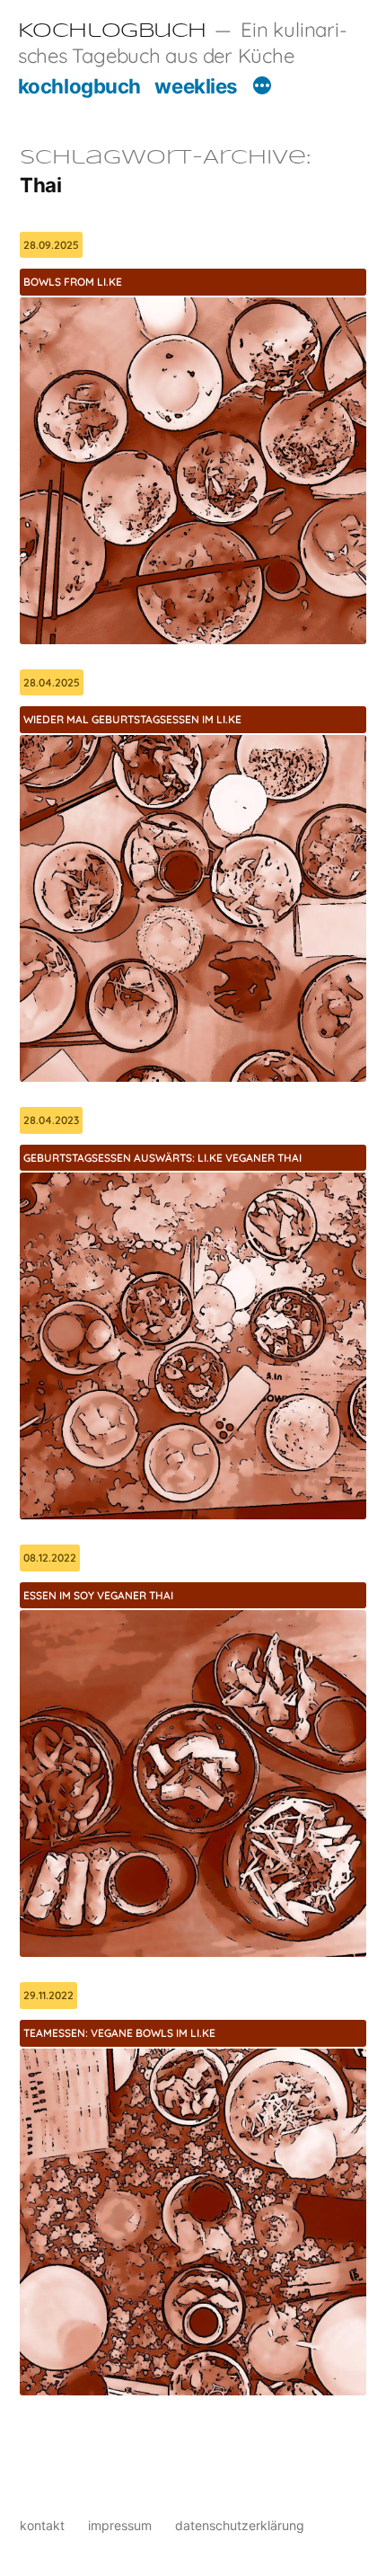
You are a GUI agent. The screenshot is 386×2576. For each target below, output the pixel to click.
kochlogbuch (79, 86)
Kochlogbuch (112, 31)
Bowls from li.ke (73, 282)
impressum (120, 2525)
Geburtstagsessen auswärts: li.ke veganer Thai (162, 1158)
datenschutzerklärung (240, 2525)
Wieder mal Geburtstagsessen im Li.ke (132, 719)
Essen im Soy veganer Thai (98, 1595)
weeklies (196, 86)
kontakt (42, 2525)
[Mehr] (262, 88)
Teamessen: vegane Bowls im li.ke (119, 2033)
